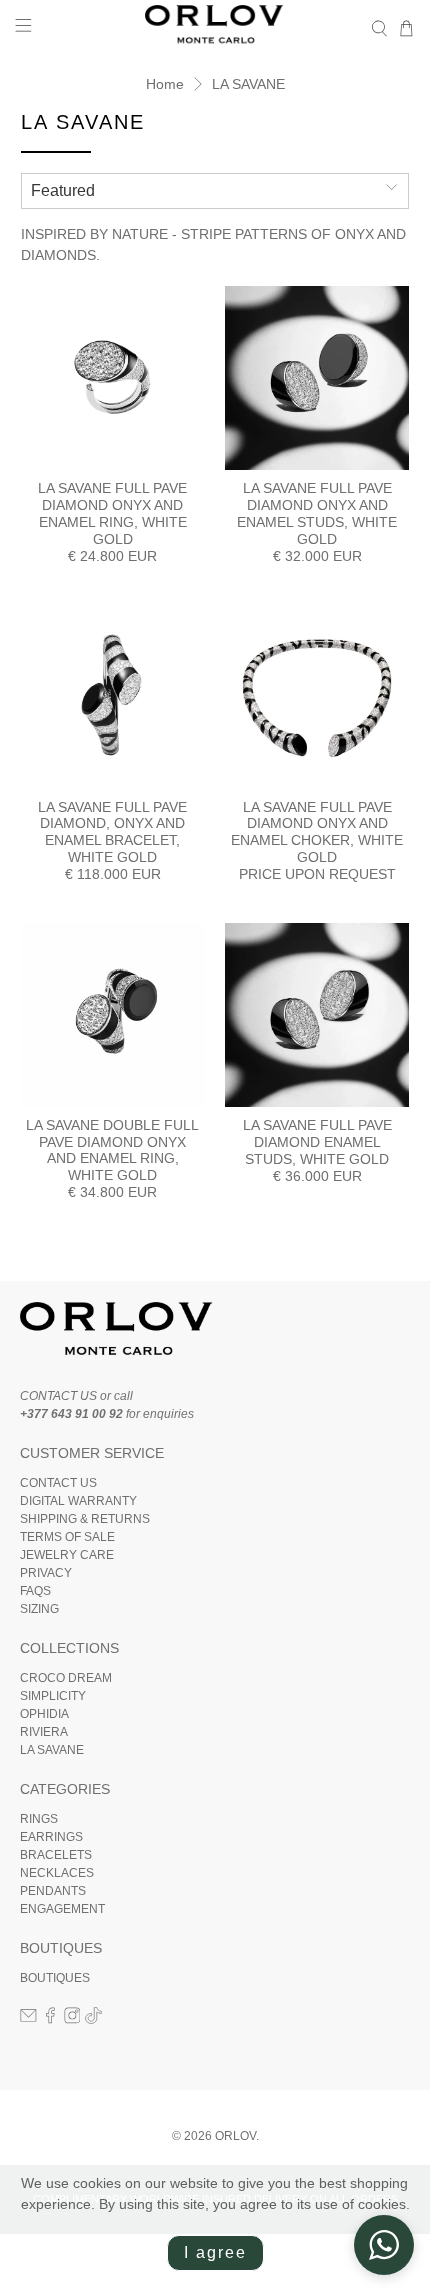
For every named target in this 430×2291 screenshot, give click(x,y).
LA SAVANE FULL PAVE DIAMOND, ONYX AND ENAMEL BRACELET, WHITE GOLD (112, 832)
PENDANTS (53, 1891)
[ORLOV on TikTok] (93, 2020)
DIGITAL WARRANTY (78, 1501)
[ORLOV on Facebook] (50, 2020)
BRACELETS (56, 1855)
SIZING (39, 1609)
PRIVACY (46, 1573)
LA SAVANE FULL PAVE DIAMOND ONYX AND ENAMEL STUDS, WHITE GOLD (317, 513)
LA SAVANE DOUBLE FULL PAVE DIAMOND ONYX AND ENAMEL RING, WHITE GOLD (112, 1150)
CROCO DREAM (66, 1678)
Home (165, 84)
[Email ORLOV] (28, 2020)
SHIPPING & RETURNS (85, 1519)
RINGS (39, 1819)
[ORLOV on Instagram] (72, 2020)
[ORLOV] (215, 28)
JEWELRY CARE (67, 1555)
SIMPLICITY (53, 1696)
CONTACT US (58, 1483)
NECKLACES (57, 1873)
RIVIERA (44, 1732)
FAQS (35, 1591)
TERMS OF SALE (67, 1537)
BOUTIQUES (55, 1978)
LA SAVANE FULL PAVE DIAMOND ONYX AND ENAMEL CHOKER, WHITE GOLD (317, 832)
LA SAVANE (248, 84)
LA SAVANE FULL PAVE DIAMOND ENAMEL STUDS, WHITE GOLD (317, 1142)
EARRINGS (51, 1837)
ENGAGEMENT (62, 1909)
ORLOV (235, 2135)
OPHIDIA (44, 1714)
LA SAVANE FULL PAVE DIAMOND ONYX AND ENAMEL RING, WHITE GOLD (112, 513)
